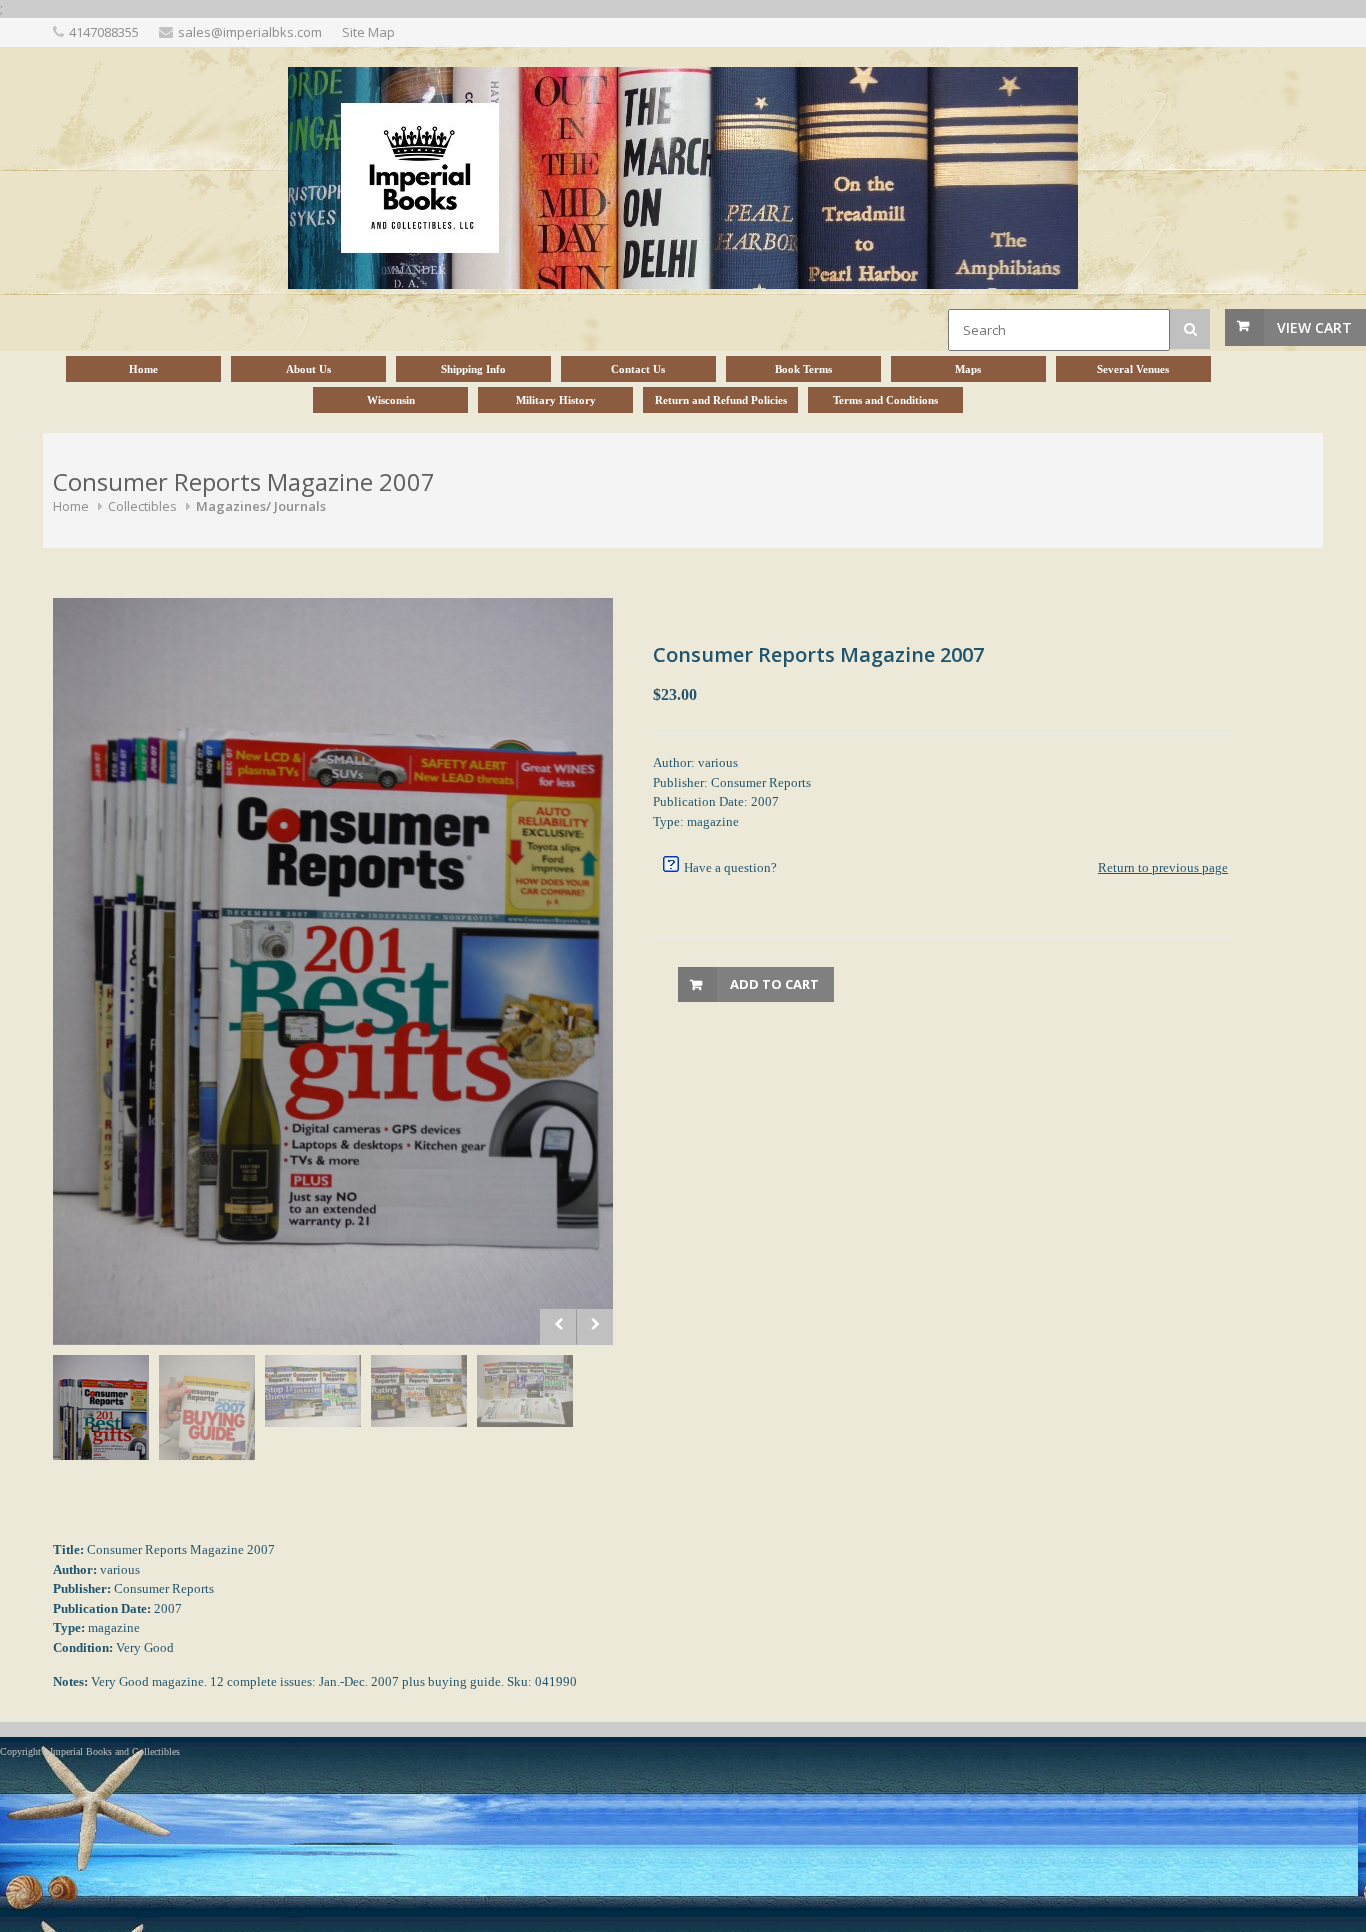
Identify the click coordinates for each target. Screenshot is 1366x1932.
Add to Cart (774, 984)
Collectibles (142, 506)
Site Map (368, 32)
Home (71, 506)
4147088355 (104, 32)
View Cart (1314, 327)
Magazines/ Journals (261, 506)
